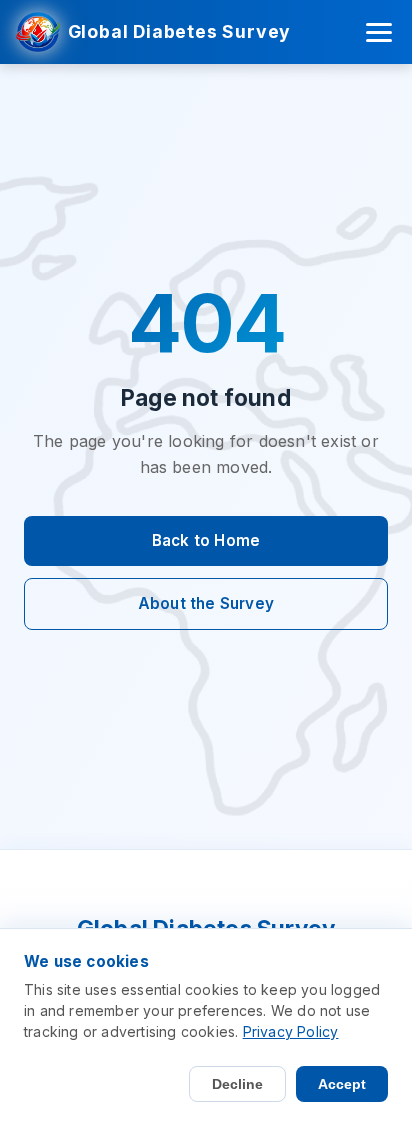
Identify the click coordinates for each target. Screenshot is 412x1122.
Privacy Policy (291, 1031)
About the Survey (206, 603)
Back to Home (206, 540)
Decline (237, 1084)
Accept (342, 1084)
